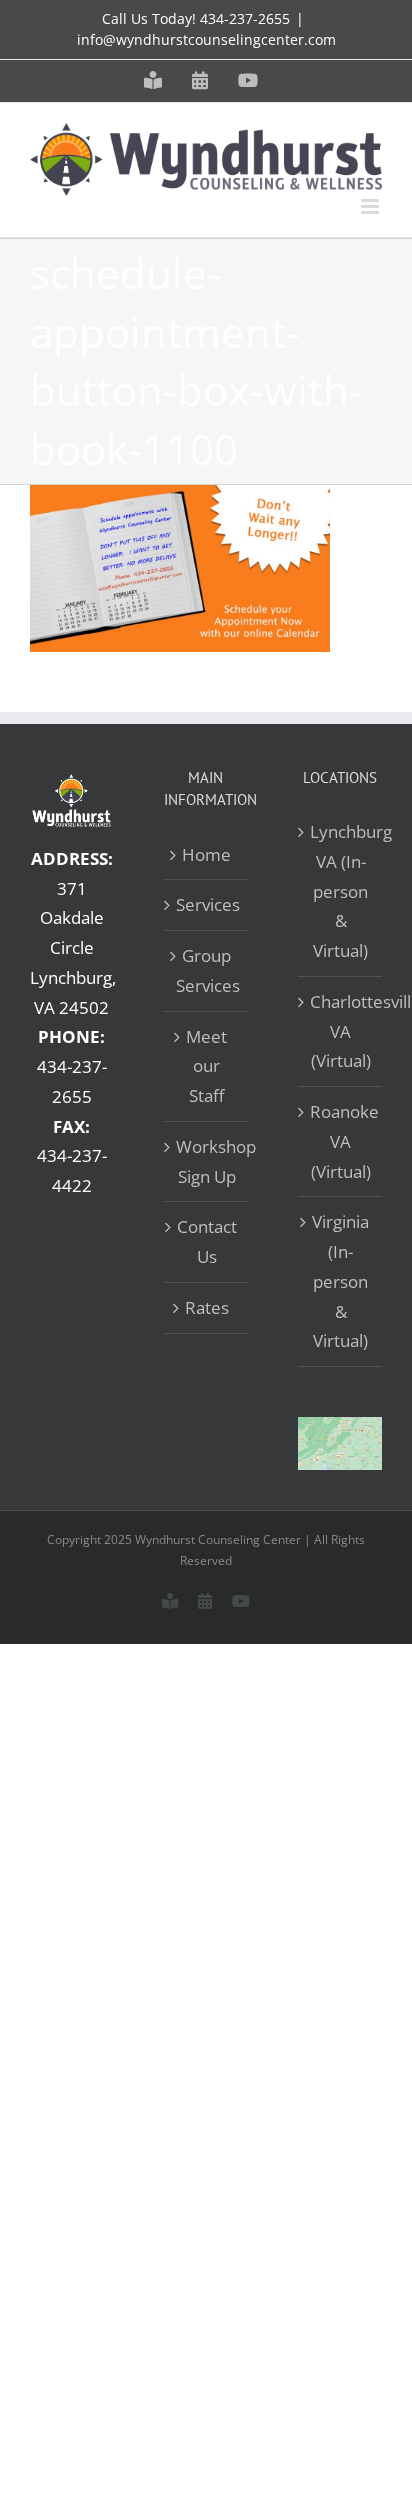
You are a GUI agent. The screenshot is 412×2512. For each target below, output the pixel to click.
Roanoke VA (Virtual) (341, 1141)
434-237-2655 (245, 18)
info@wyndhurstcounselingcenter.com (206, 39)
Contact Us (207, 1241)
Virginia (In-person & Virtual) (340, 1281)
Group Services (207, 970)
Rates (207, 1307)
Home (206, 854)
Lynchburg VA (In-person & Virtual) (341, 891)
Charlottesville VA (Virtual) (341, 1031)
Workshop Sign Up (207, 1161)
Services (207, 904)
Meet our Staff (206, 1066)
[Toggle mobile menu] (371, 206)
